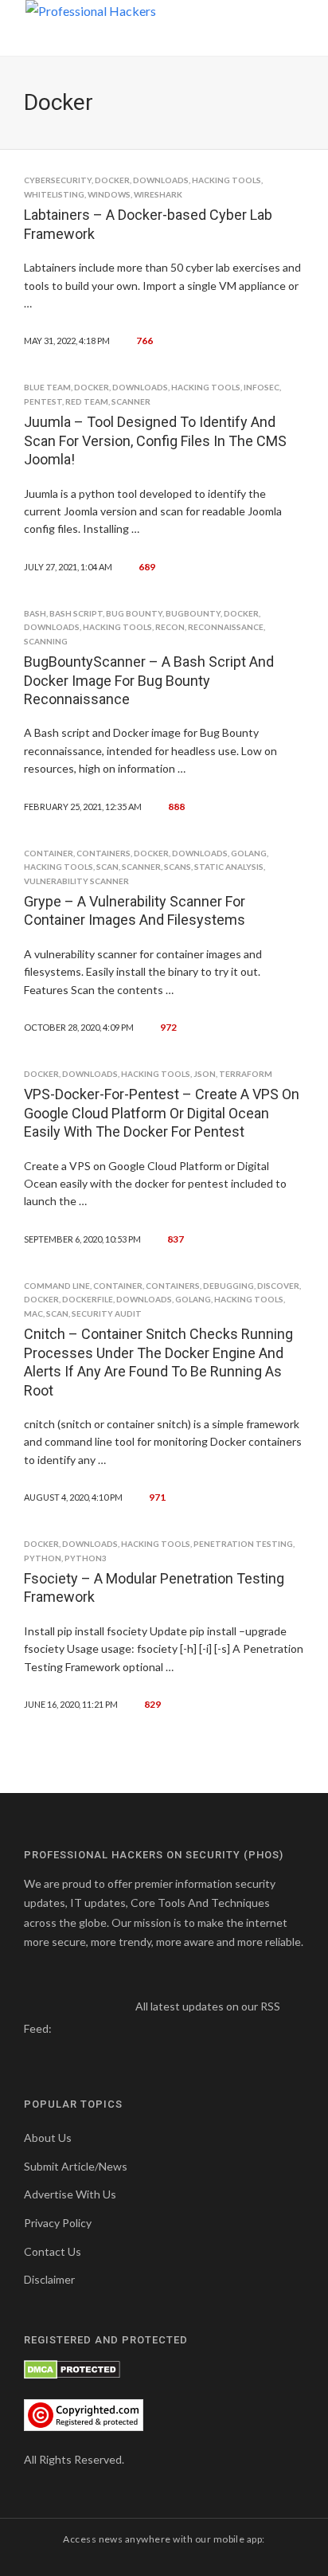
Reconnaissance (226, 627)
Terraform (246, 1074)
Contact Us (53, 2251)
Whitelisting (54, 194)
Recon (170, 627)
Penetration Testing (243, 1544)
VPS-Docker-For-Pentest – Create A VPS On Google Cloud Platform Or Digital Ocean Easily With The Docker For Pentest (162, 1113)
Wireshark (158, 194)
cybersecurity (58, 180)
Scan (107, 867)
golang (249, 853)
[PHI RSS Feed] (65, 2028)
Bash (35, 613)
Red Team (87, 401)
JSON (205, 1074)
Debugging (228, 1286)
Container (49, 853)
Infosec (262, 387)
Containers (103, 853)
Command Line (57, 1286)
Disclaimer (49, 2279)
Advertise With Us (70, 2194)
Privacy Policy (58, 2223)
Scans (178, 867)
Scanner (131, 401)
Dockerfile (88, 1299)
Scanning (46, 641)
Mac (33, 1313)
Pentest (43, 401)
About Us (48, 2138)
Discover (278, 1286)
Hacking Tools (226, 180)
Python (43, 1558)
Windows (109, 194)
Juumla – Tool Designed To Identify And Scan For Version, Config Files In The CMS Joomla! (155, 440)
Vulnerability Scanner (76, 881)
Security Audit (107, 1313)
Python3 (86, 1558)
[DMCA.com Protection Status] (72, 2369)
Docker (112, 180)
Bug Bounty (134, 613)
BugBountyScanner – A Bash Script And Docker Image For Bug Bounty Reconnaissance (149, 680)
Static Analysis (229, 867)
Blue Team (47, 387)
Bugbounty (193, 613)
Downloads (161, 180)
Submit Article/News (76, 2166)
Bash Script (76, 613)
